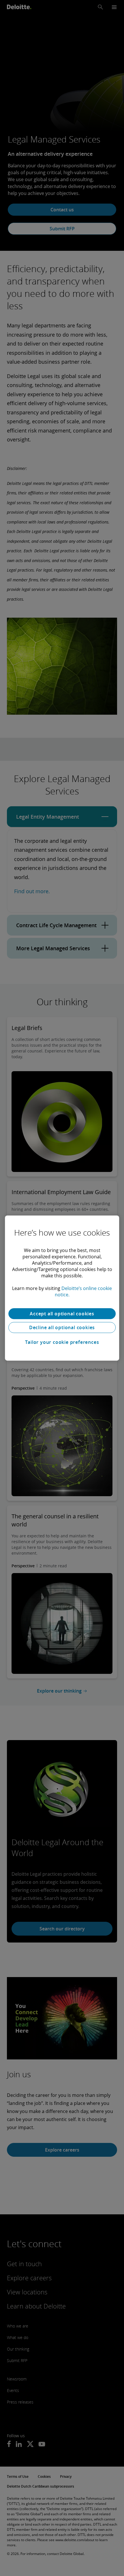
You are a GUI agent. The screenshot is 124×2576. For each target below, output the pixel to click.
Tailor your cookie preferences (62, 1342)
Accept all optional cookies (62, 1314)
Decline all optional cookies (62, 1327)
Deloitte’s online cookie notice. (83, 1291)
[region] (62, 1288)
